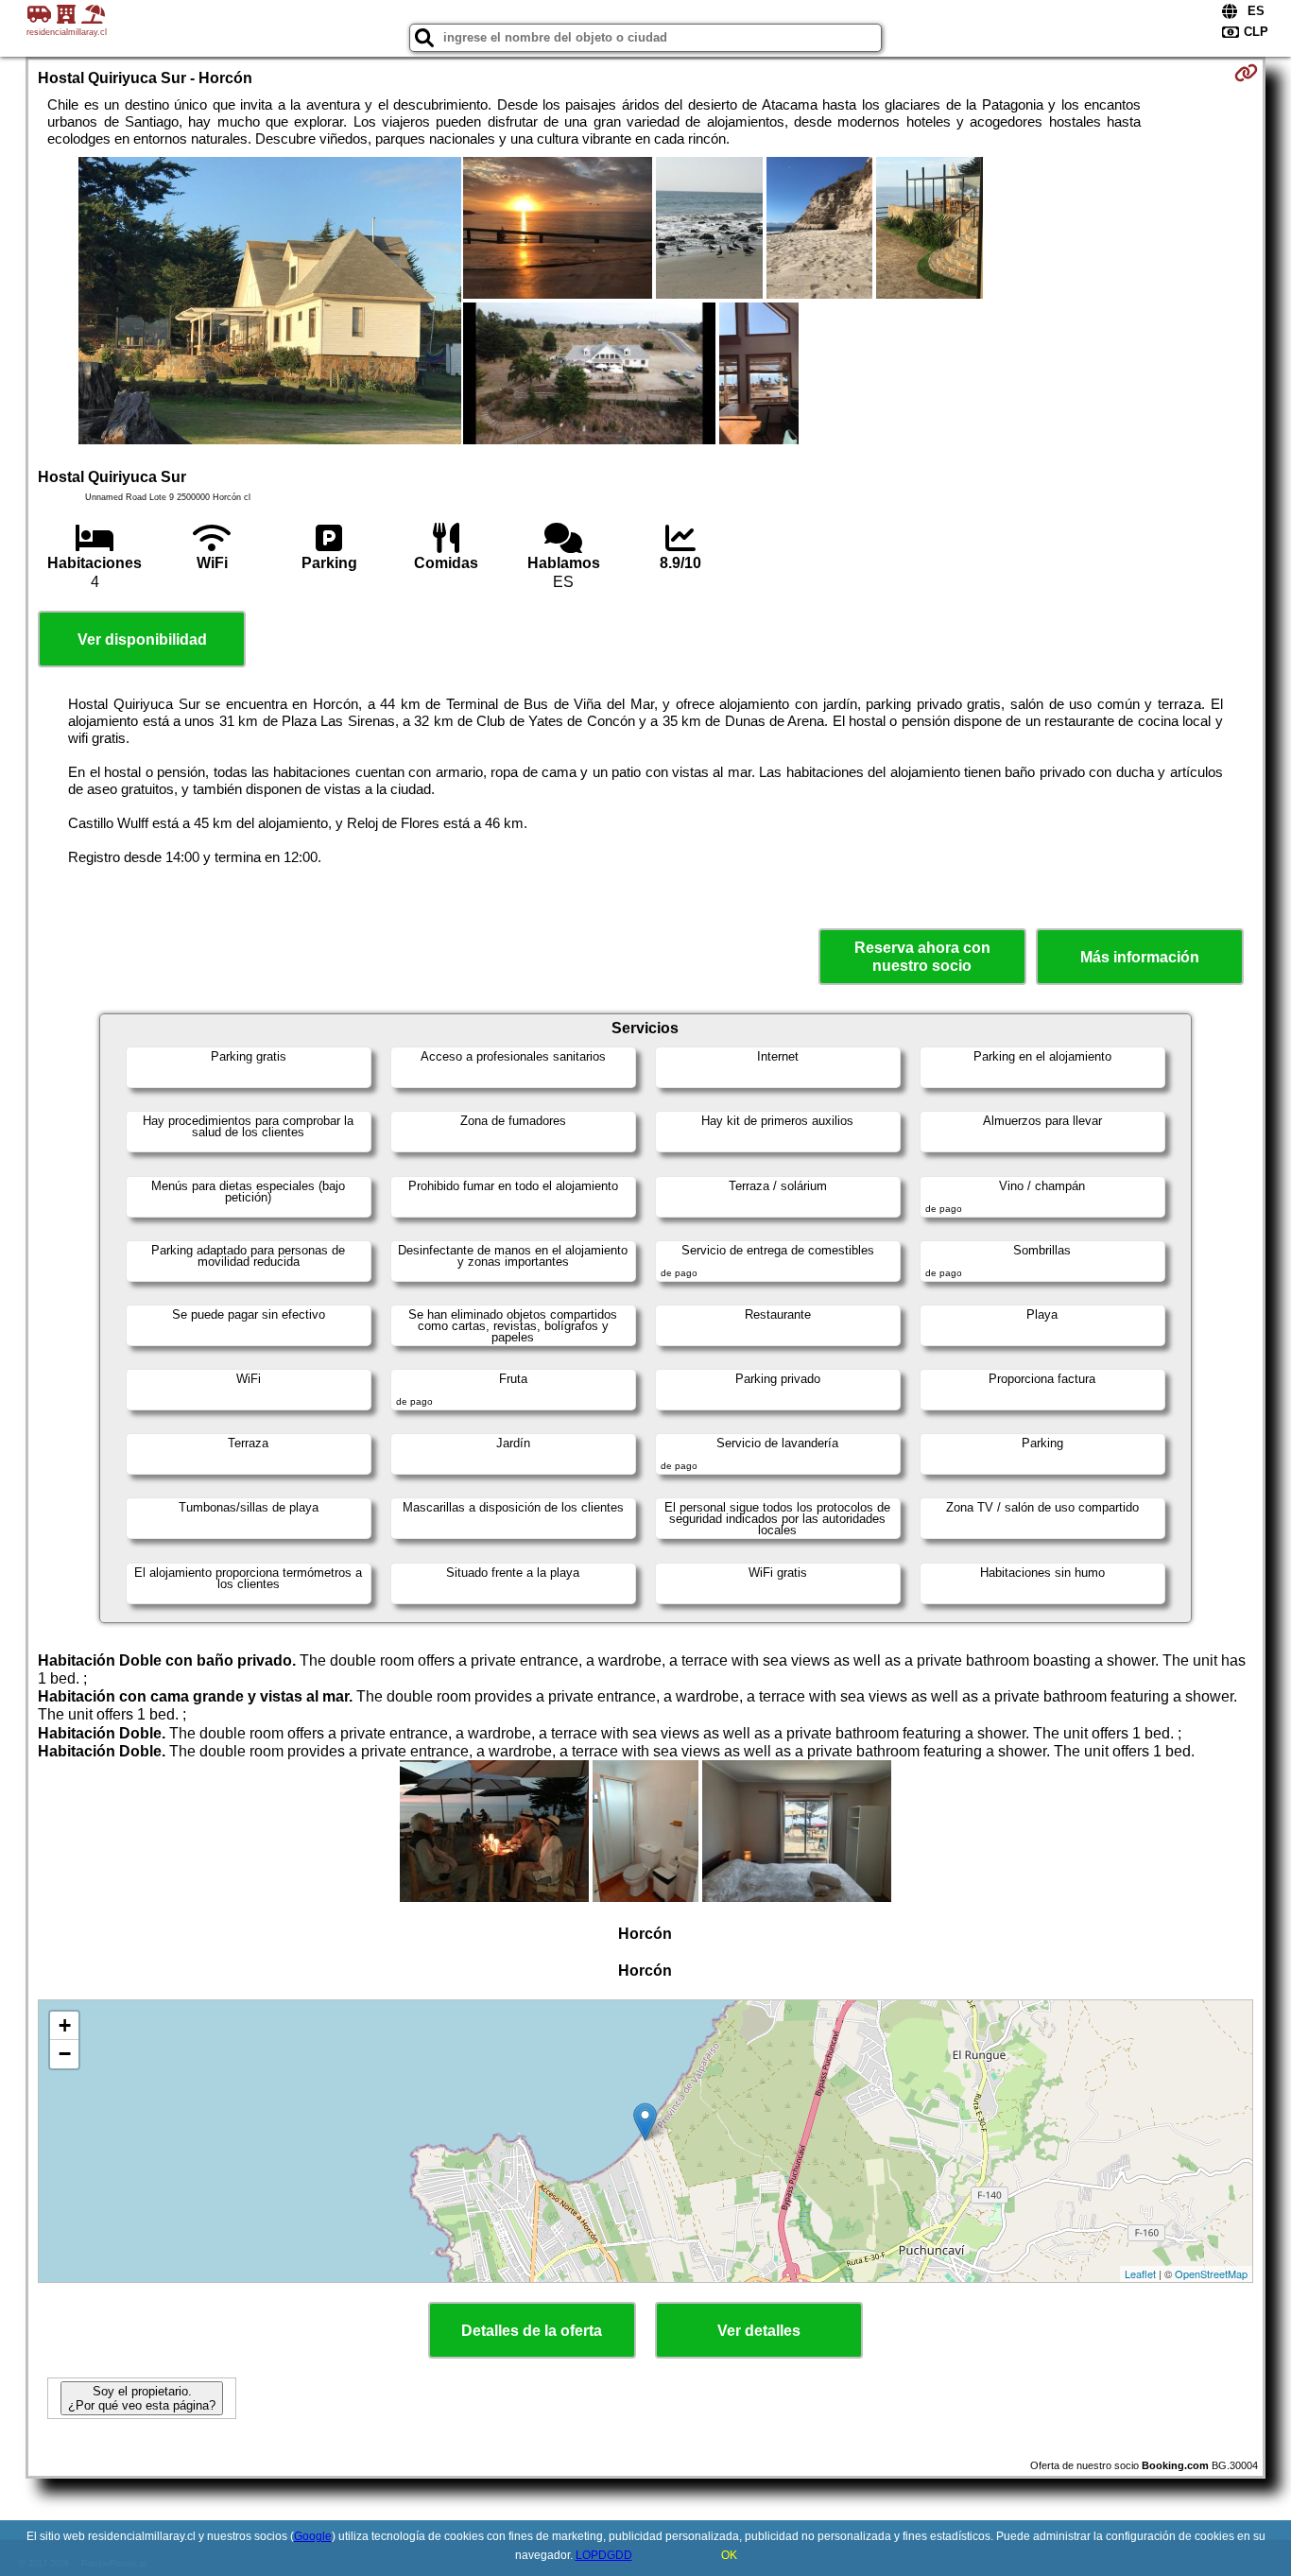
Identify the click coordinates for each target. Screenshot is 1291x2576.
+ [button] (65, 2025)
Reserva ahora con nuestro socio (922, 957)
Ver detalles (759, 2331)
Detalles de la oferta (532, 2331)
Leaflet (1140, 2273)
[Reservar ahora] (1246, 73)
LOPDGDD (604, 2555)
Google (313, 2536)
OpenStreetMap (1211, 2273)
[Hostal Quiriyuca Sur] (270, 303)
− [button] (65, 2054)
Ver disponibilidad (142, 640)
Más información (1140, 957)
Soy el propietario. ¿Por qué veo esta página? (142, 2398)
